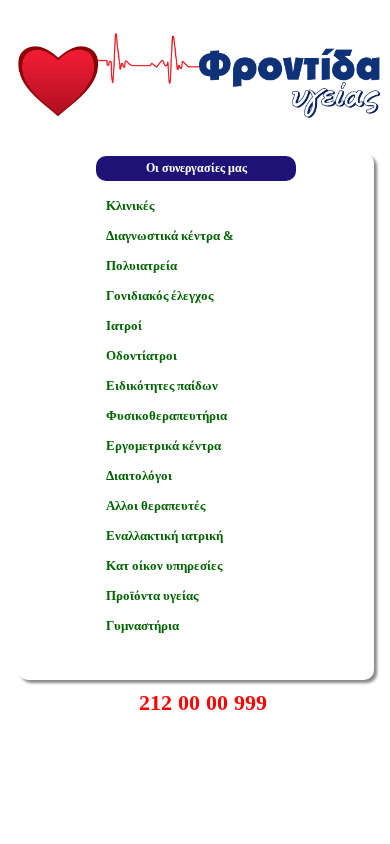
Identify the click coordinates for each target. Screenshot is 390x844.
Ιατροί (124, 325)
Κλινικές (130, 205)
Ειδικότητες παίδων (162, 385)
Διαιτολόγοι (139, 475)
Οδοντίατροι (141, 355)
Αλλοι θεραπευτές (155, 505)
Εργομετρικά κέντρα (163, 445)
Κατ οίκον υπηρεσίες (164, 565)
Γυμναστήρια (142, 625)
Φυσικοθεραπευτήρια (166, 415)
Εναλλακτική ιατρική (164, 535)
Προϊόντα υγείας (152, 595)
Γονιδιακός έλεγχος (159, 295)
